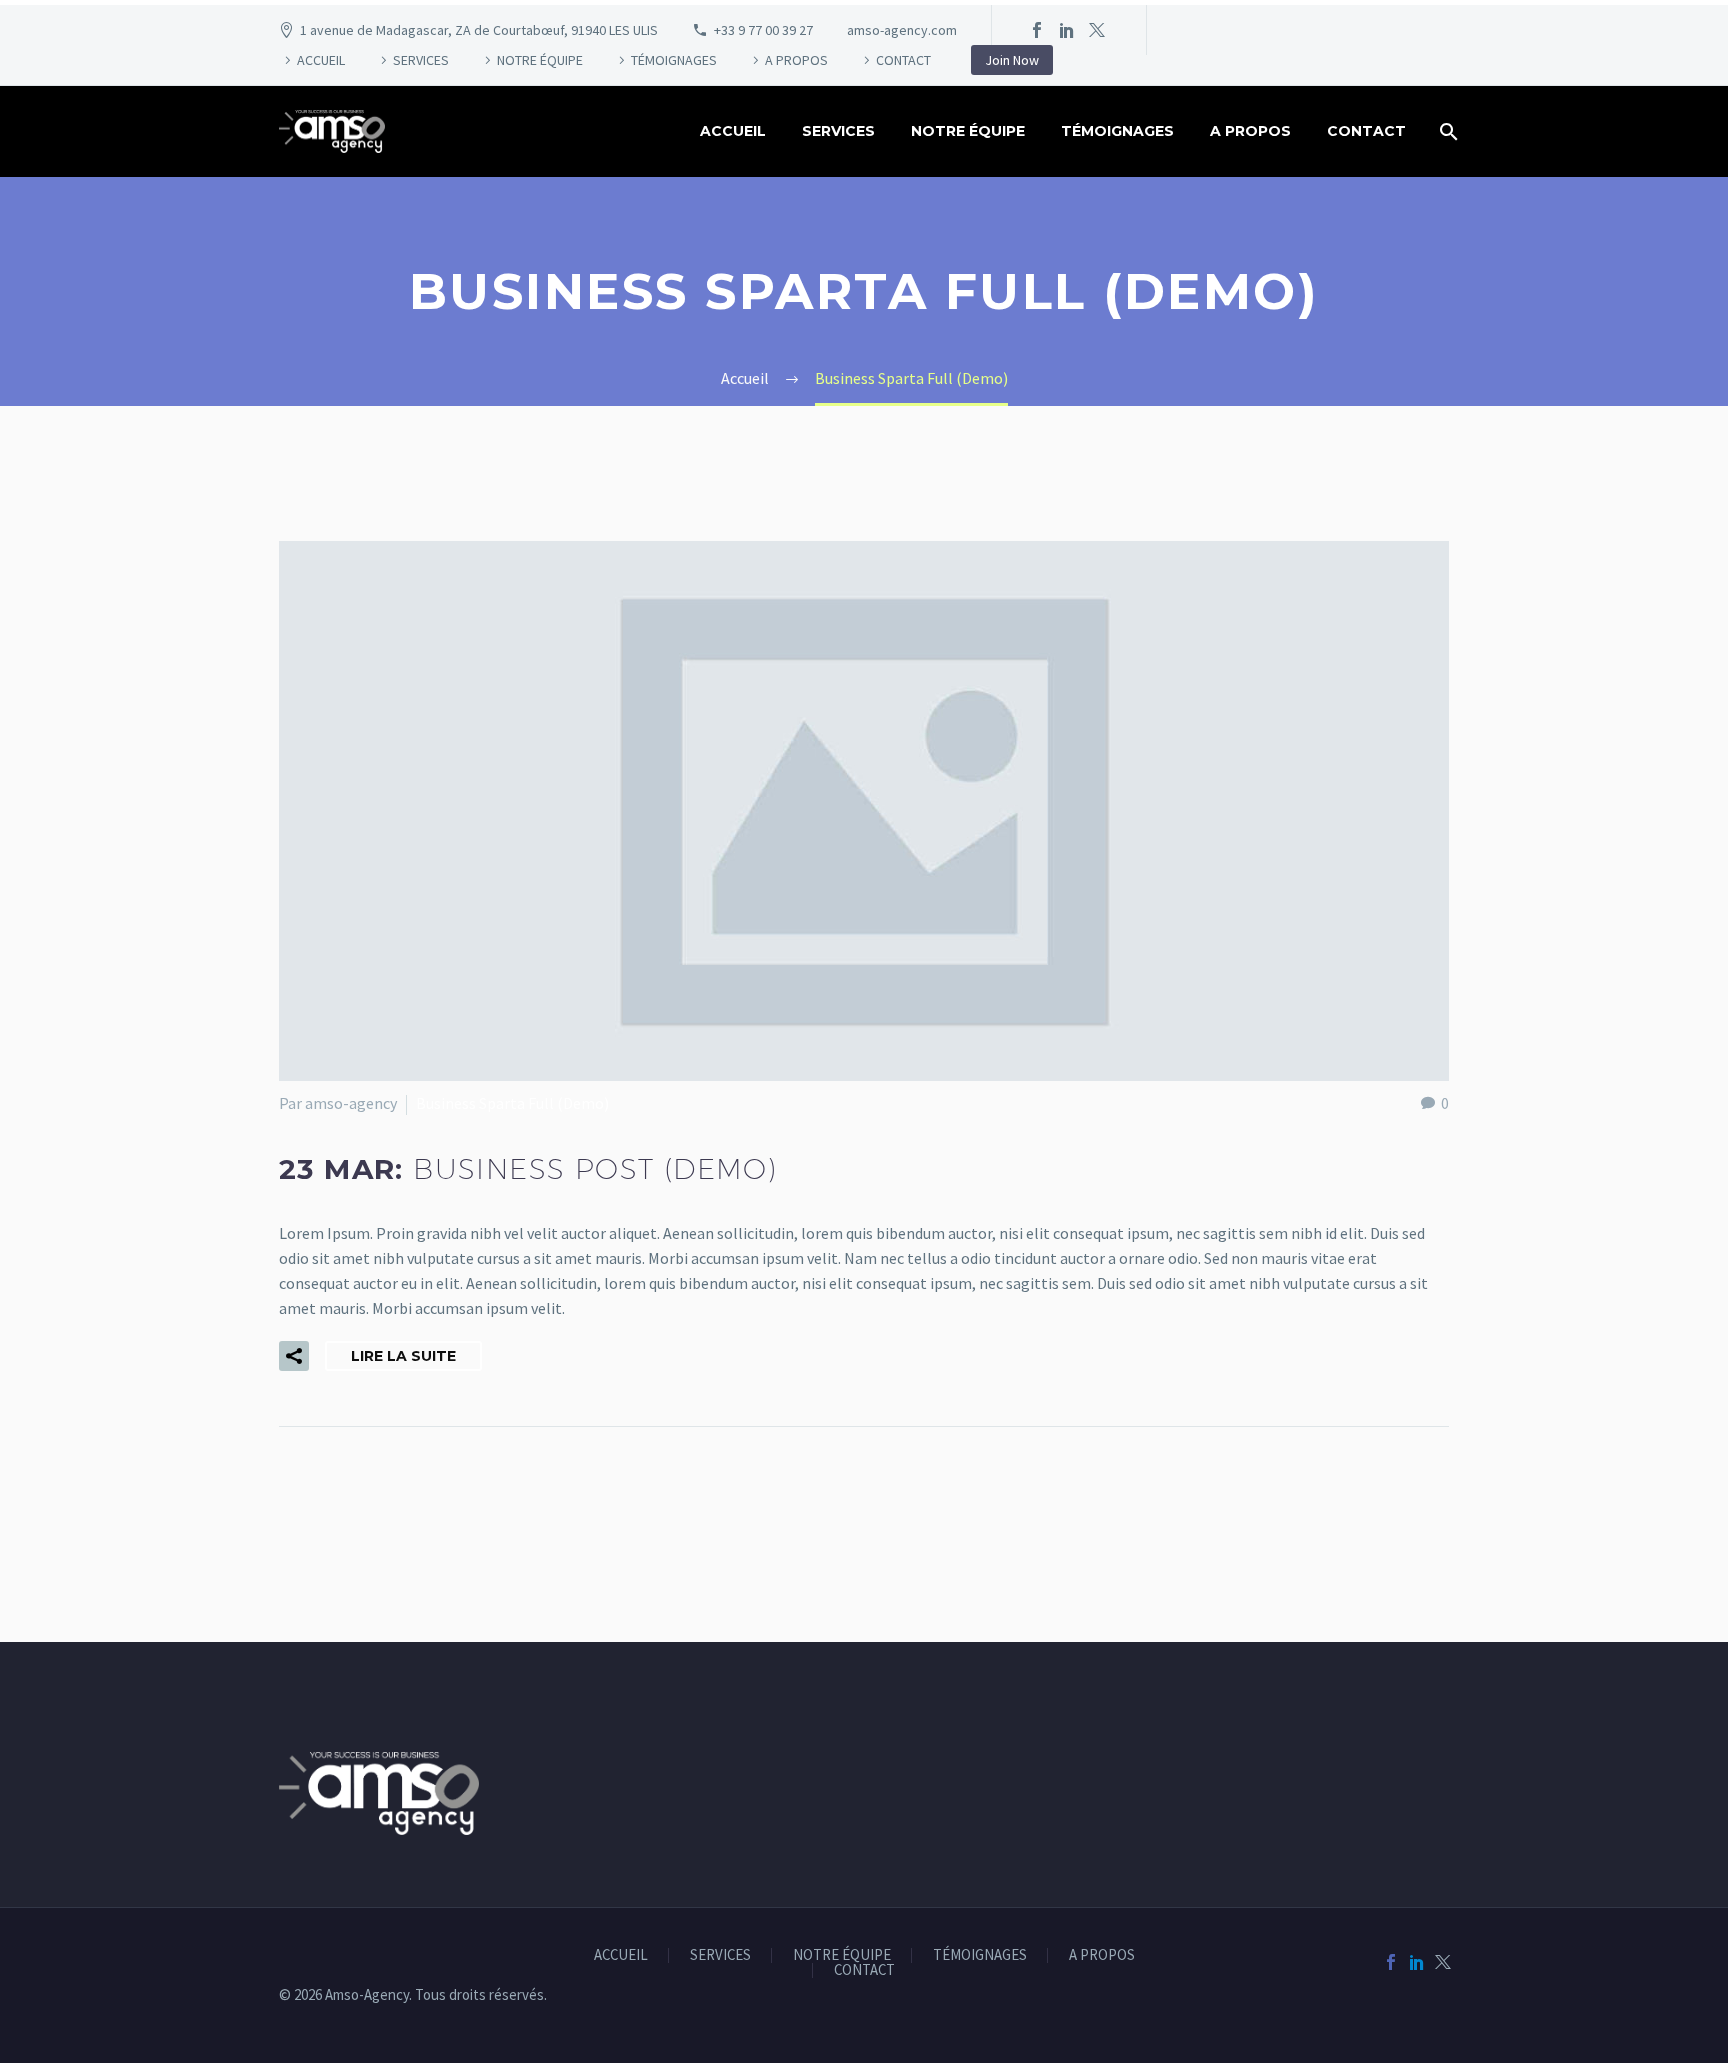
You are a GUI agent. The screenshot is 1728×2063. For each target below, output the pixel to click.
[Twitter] (1097, 30)
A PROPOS (796, 60)
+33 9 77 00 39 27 (763, 30)
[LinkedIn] (1067, 30)
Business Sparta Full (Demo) (512, 1103)
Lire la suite (403, 1356)
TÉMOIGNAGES (674, 60)
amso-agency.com (902, 30)
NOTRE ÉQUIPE (540, 60)
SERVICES (421, 60)
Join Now (1012, 60)
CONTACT (903, 60)
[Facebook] (1037, 30)
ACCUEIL (321, 60)
